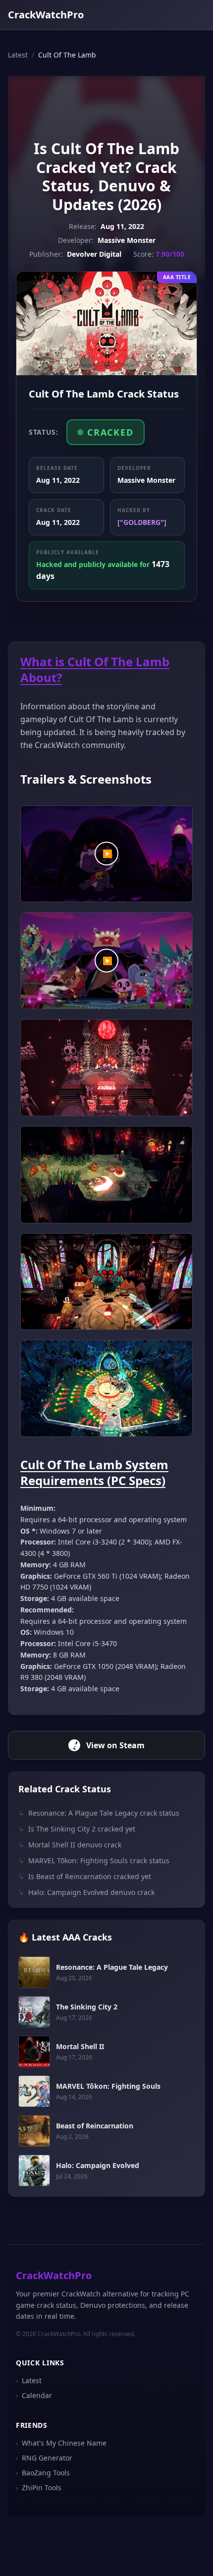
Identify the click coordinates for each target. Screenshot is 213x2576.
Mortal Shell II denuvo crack (70, 1845)
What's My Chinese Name (61, 2443)
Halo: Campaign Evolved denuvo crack (86, 1892)
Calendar (34, 2395)
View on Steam (115, 1745)
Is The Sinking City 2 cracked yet (77, 1829)
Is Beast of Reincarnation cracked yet (85, 1876)
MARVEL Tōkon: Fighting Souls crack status (94, 1860)
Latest (18, 55)
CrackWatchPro (46, 15)
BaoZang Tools (43, 2473)
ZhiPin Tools (39, 2488)
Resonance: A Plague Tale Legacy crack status (99, 1813)
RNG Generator (44, 2458)
